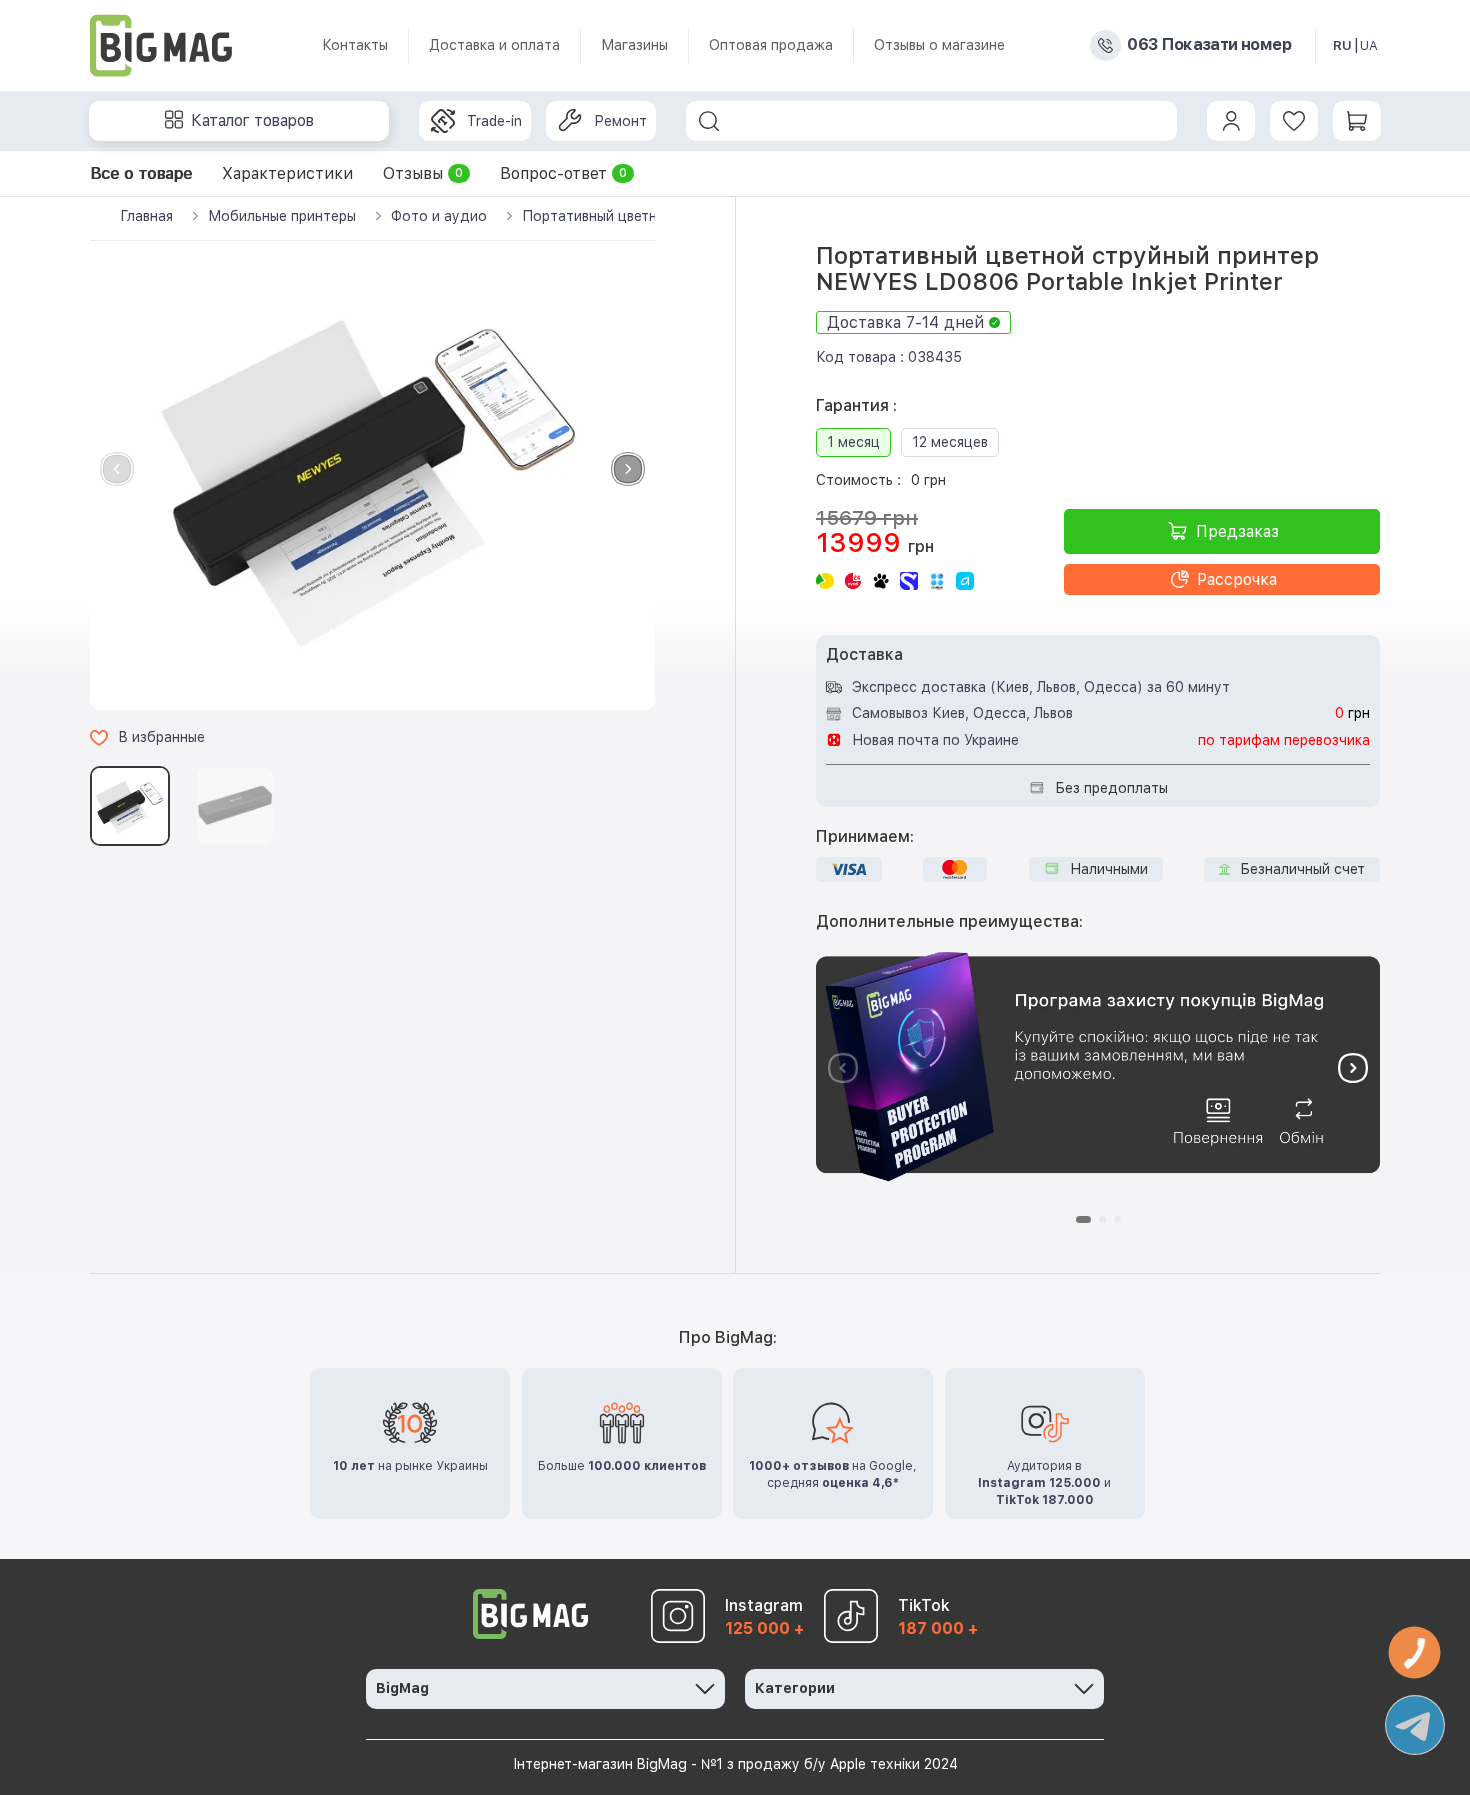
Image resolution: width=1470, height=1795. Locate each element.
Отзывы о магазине (939, 45)
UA (1369, 45)
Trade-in (494, 121)
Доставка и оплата (494, 45)
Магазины (634, 45)
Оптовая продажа (771, 45)
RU (1342, 45)
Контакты (355, 45)
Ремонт (620, 121)
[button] (628, 469)
